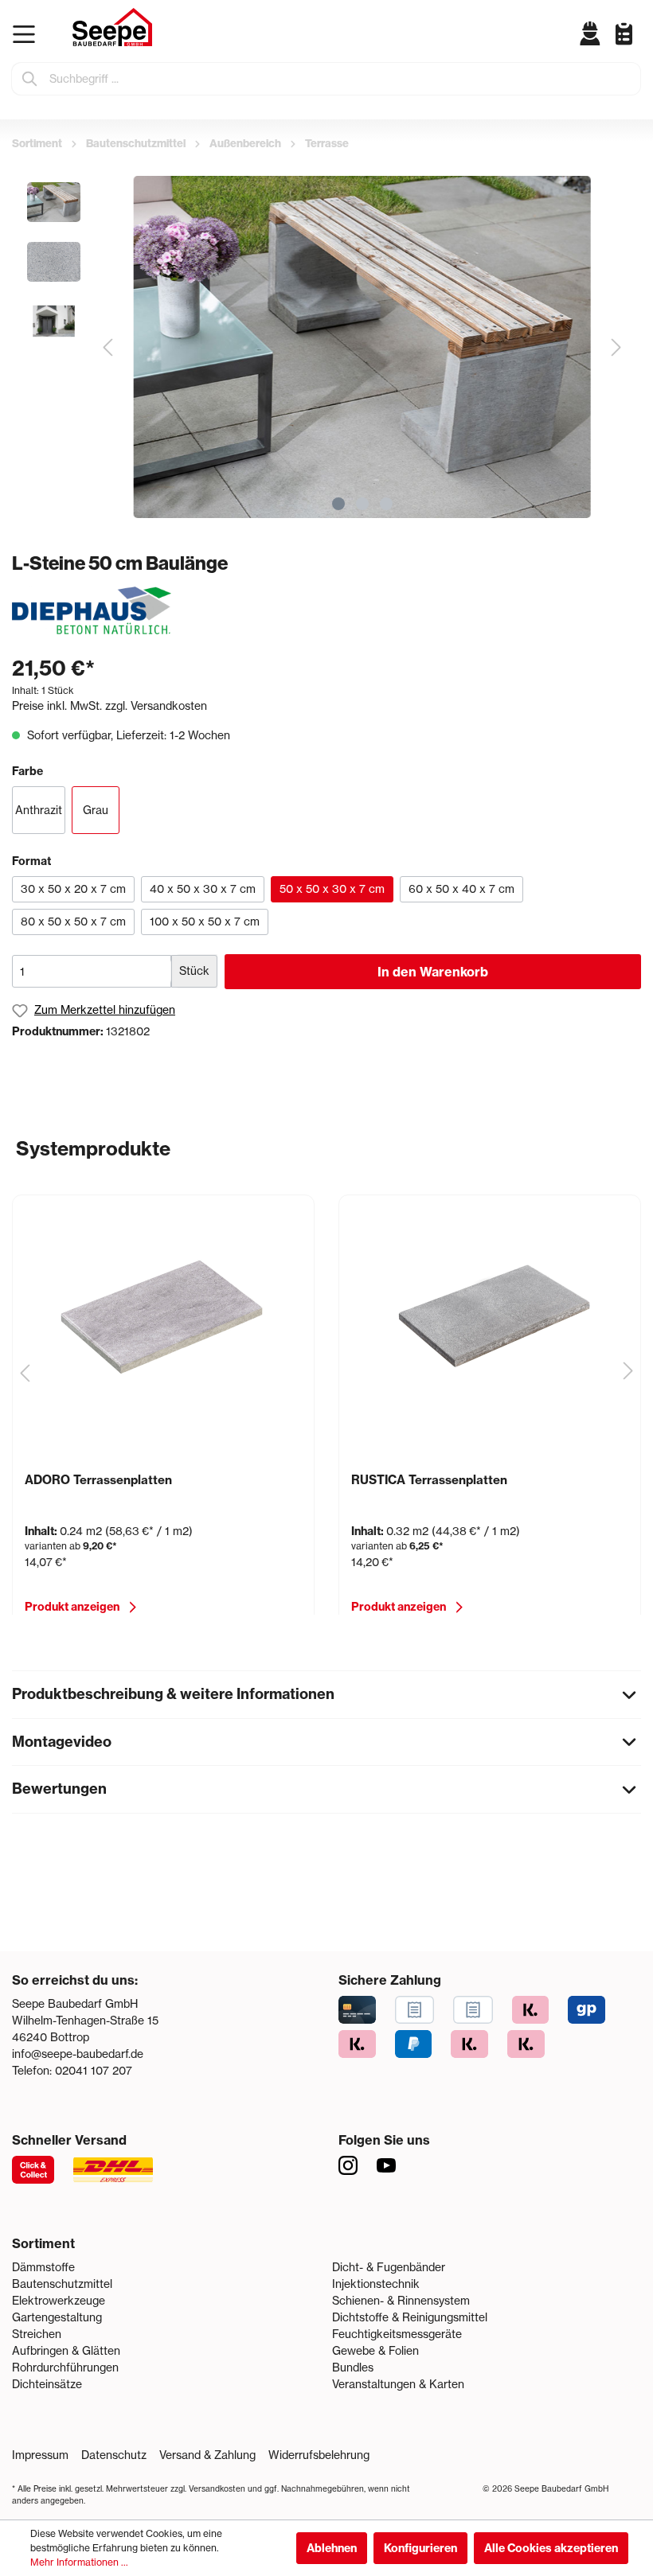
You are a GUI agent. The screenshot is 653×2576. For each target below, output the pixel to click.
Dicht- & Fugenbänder (389, 2267)
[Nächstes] (616, 347)
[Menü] (27, 34)
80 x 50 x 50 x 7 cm (73, 922)
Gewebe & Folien (375, 2351)
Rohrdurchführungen (65, 2368)
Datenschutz (114, 2455)
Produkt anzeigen (72, 1607)
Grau (96, 810)
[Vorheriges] (108, 347)
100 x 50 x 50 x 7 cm (205, 922)
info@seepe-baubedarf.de (78, 2054)
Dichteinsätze (47, 2384)
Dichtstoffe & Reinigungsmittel (410, 2317)
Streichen (37, 2334)
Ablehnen (332, 2548)
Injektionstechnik (376, 2284)
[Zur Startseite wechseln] (112, 27)
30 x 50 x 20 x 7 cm (73, 889)
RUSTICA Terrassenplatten (429, 1480)
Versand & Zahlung (207, 2455)
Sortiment (43, 2243)
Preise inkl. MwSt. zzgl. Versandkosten (109, 706)
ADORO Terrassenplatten (98, 1480)
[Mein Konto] (590, 33)
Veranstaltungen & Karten (398, 2384)
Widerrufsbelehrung (319, 2455)
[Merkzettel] (618, 33)
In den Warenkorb (433, 972)
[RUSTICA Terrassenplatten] (490, 1315)
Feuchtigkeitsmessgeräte (397, 2334)
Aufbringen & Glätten (66, 2351)
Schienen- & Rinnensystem (401, 2301)
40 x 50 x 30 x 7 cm (203, 889)
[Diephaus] (92, 610)
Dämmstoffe (43, 2267)
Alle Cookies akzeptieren (551, 2548)
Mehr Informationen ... (79, 2562)
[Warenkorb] (637, 46)
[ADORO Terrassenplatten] (163, 1315)
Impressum (40, 2455)
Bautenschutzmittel (62, 2284)
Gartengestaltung (57, 2317)
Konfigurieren (420, 2548)
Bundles (353, 2368)
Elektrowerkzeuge (59, 2301)
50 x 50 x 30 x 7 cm (332, 889)
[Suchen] (30, 79)
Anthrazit (39, 810)
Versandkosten (217, 2489)
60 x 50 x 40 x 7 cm (461, 889)
